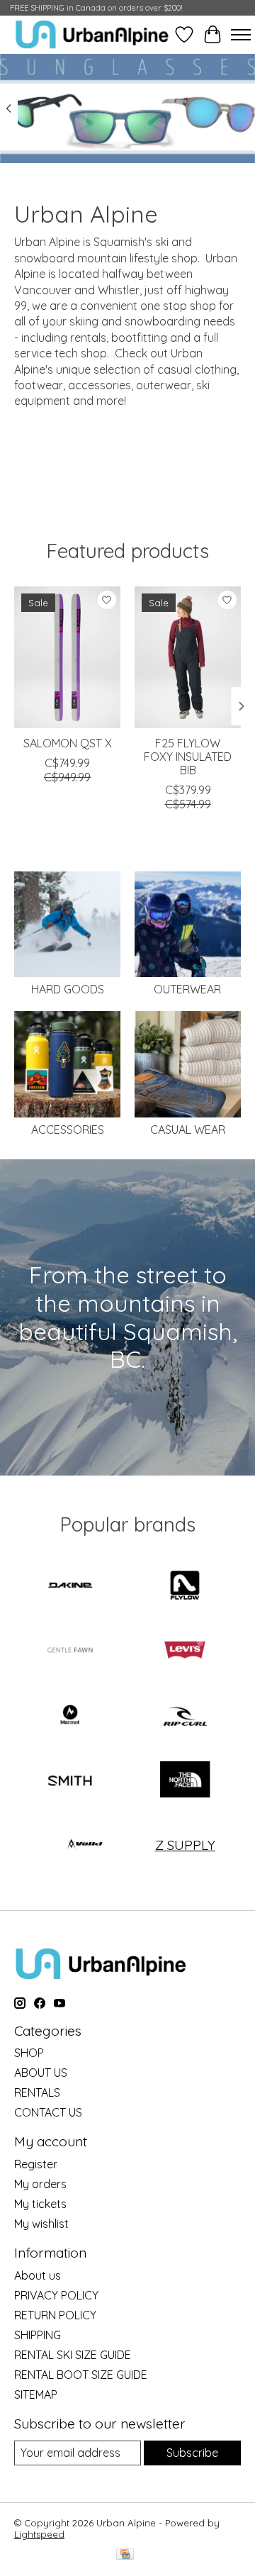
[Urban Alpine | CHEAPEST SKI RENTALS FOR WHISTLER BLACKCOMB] (92, 34)
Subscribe (192, 2453)
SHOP (29, 2053)
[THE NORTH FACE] (185, 1781)
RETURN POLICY (55, 2315)
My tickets (40, 2204)
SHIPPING (38, 2335)
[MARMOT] (70, 1716)
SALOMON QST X (68, 743)
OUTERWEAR (187, 989)
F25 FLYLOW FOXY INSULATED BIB (188, 757)
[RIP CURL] (185, 1716)
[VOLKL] (85, 1845)
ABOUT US (41, 2073)
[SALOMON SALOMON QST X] (67, 657)
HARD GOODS (68, 989)
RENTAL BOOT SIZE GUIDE (81, 2375)
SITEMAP (36, 2394)
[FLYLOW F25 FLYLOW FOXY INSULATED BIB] (188, 657)
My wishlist (41, 2224)
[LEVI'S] (185, 1651)
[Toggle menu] (241, 35)
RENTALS (37, 2092)
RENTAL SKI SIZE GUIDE (73, 2355)
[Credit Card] (125, 2555)
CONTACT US (48, 2112)
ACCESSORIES (68, 1130)
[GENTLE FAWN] (70, 1651)
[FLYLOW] (185, 1587)
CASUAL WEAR (188, 1130)
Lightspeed (39, 2534)
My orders (40, 2184)
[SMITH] (70, 1781)
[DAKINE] (70, 1587)
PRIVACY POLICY (56, 2295)
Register (36, 2164)
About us (38, 2275)
